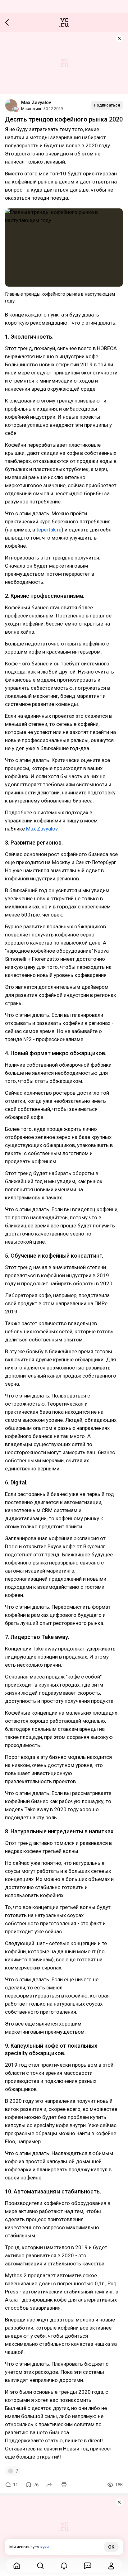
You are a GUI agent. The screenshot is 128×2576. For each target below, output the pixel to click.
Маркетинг (31, 109)
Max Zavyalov (36, 102)
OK (111, 2547)
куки (45, 2547)
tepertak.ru (49, 530)
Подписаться (107, 105)
